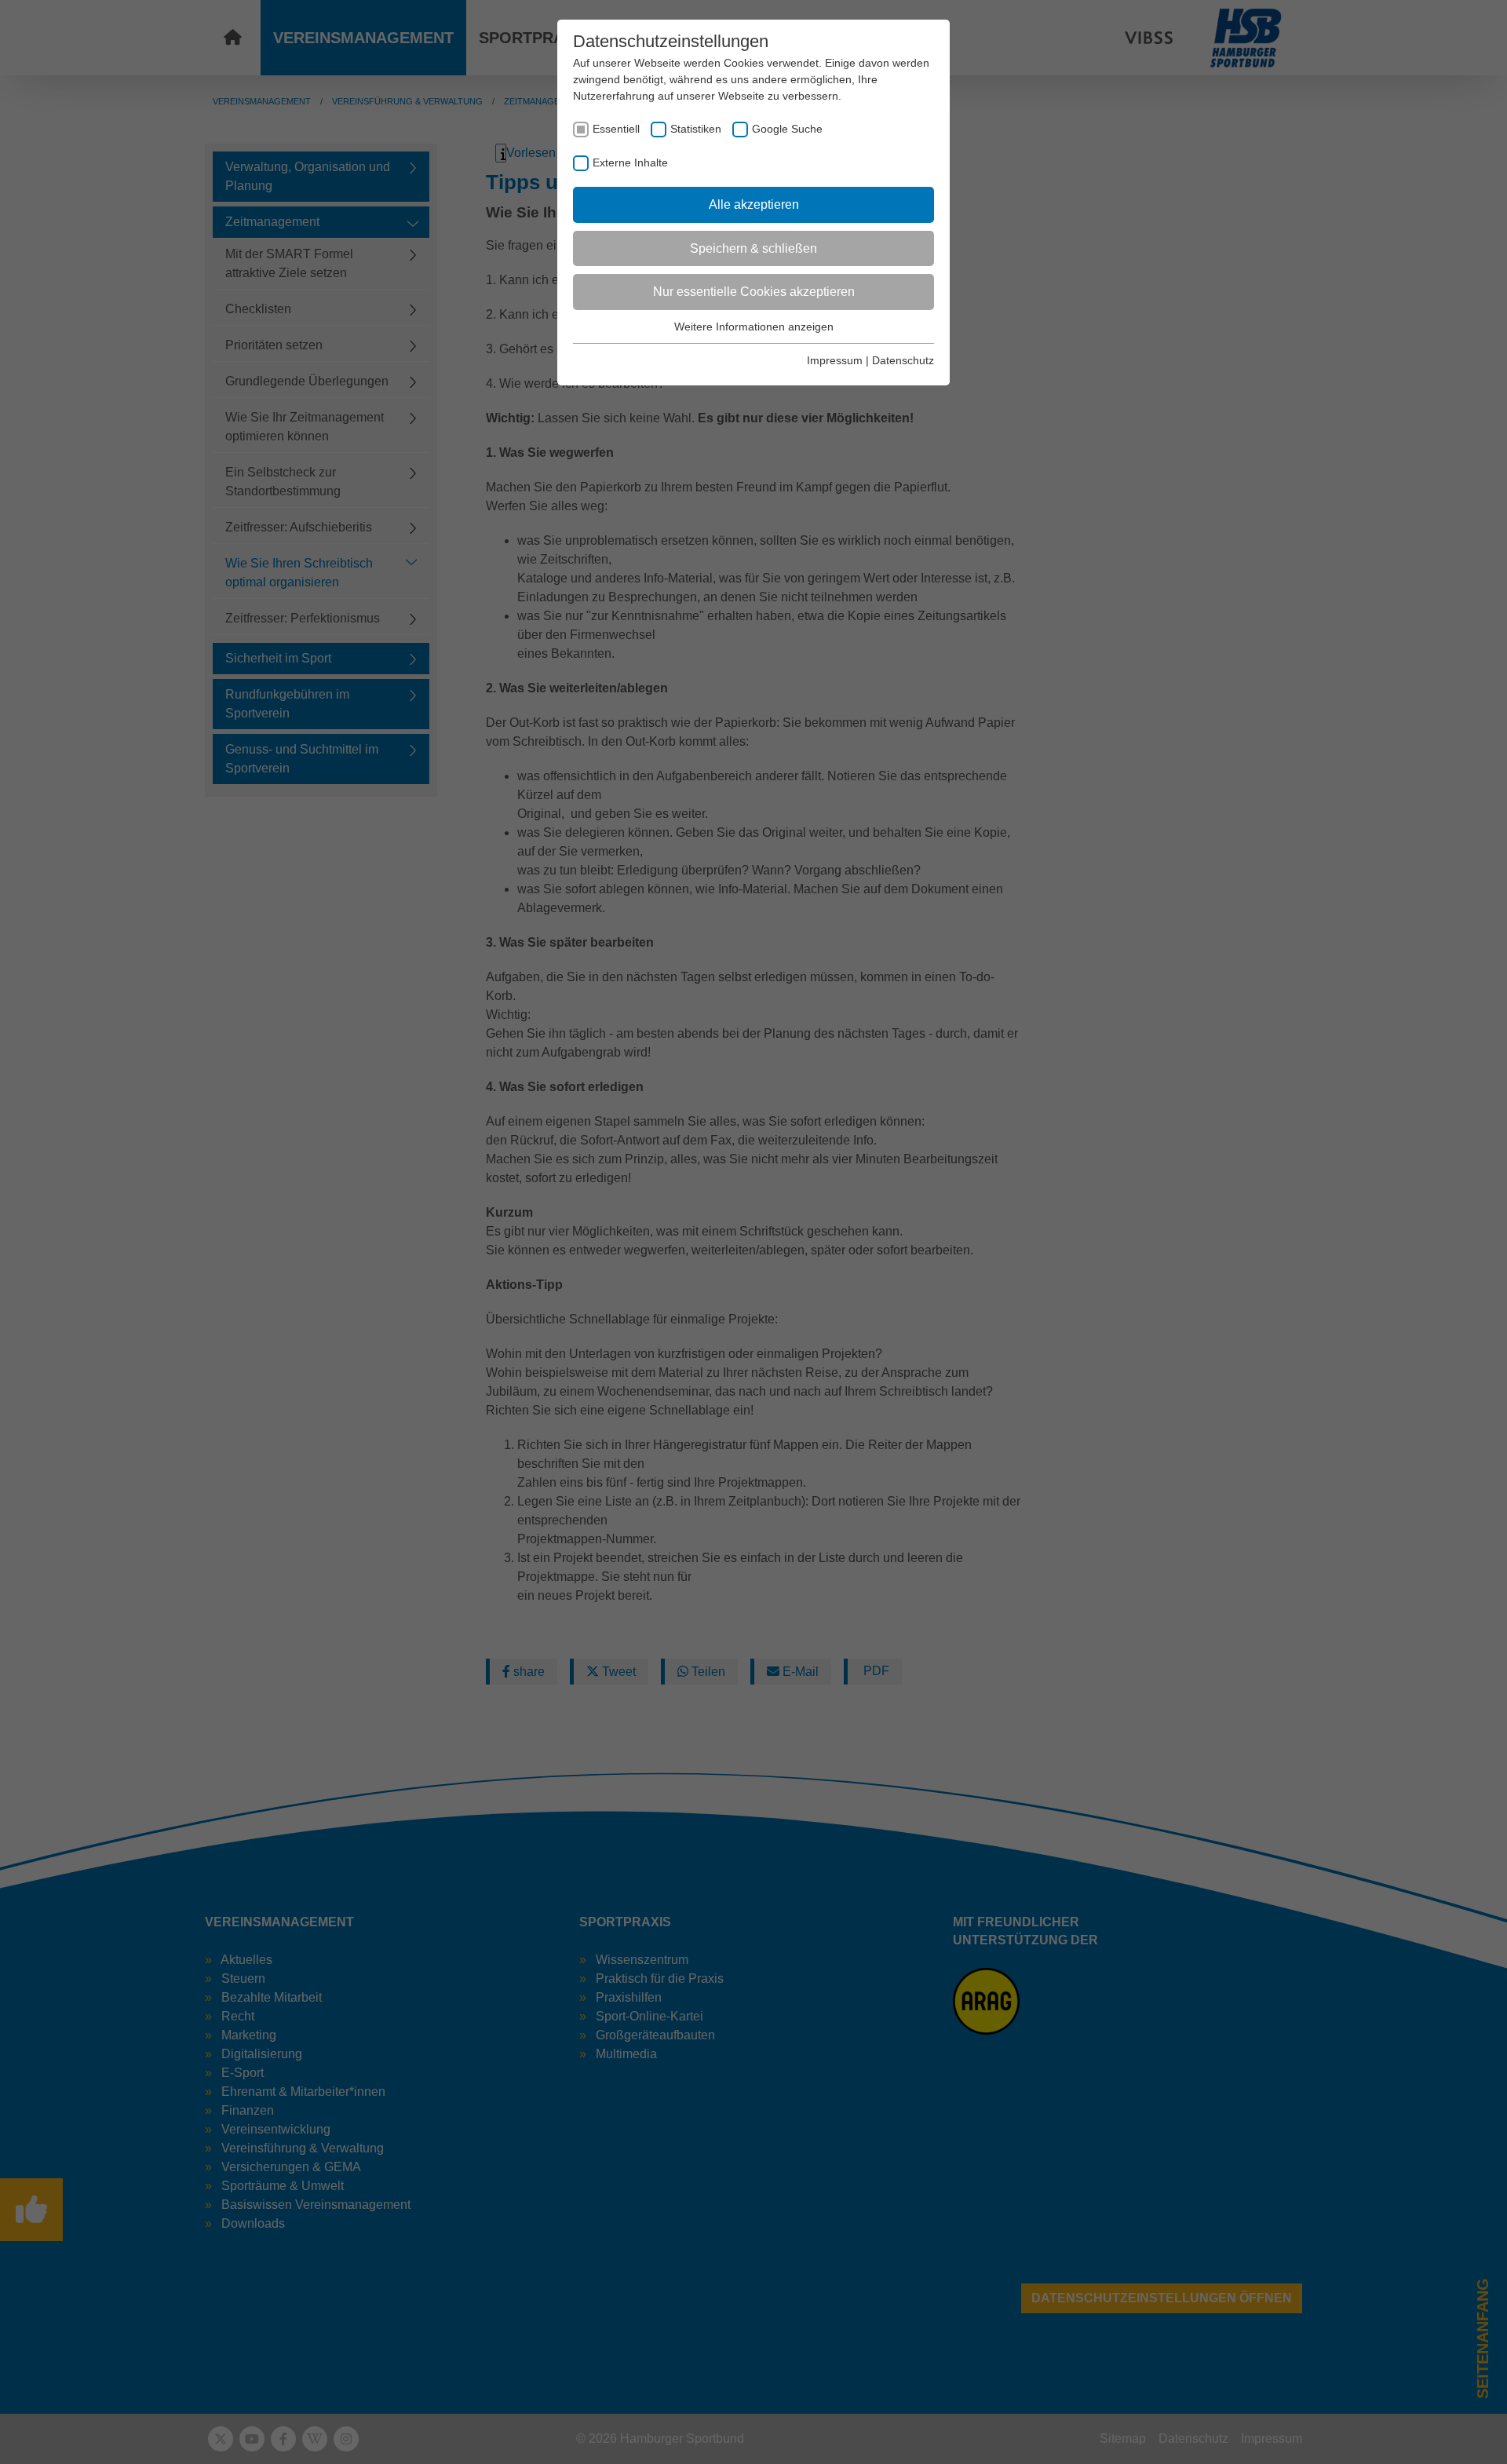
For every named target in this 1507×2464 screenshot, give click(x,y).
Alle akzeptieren (754, 204)
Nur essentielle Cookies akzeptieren (754, 292)
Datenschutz (903, 360)
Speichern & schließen (753, 248)
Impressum (835, 360)
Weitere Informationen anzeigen (754, 327)
